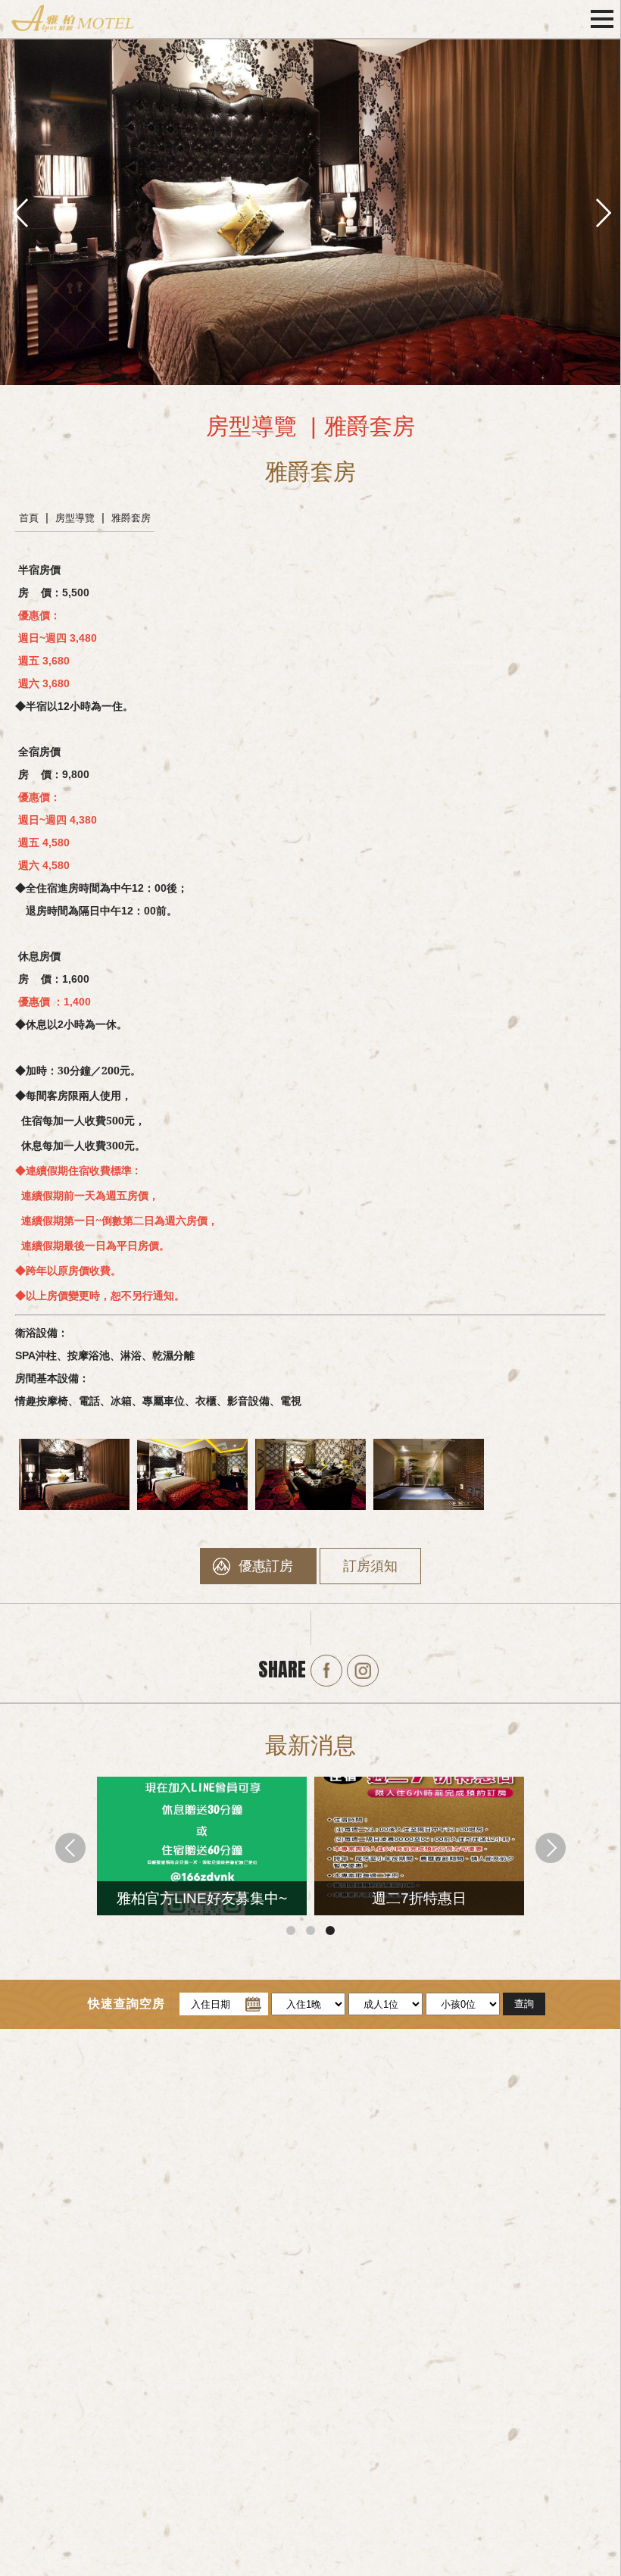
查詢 (524, 2004)
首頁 (29, 518)
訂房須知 (370, 1566)
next (602, 211)
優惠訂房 (266, 1566)
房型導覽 (75, 518)
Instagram (363, 1671)
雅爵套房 (131, 518)
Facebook (326, 1671)
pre (19, 211)
